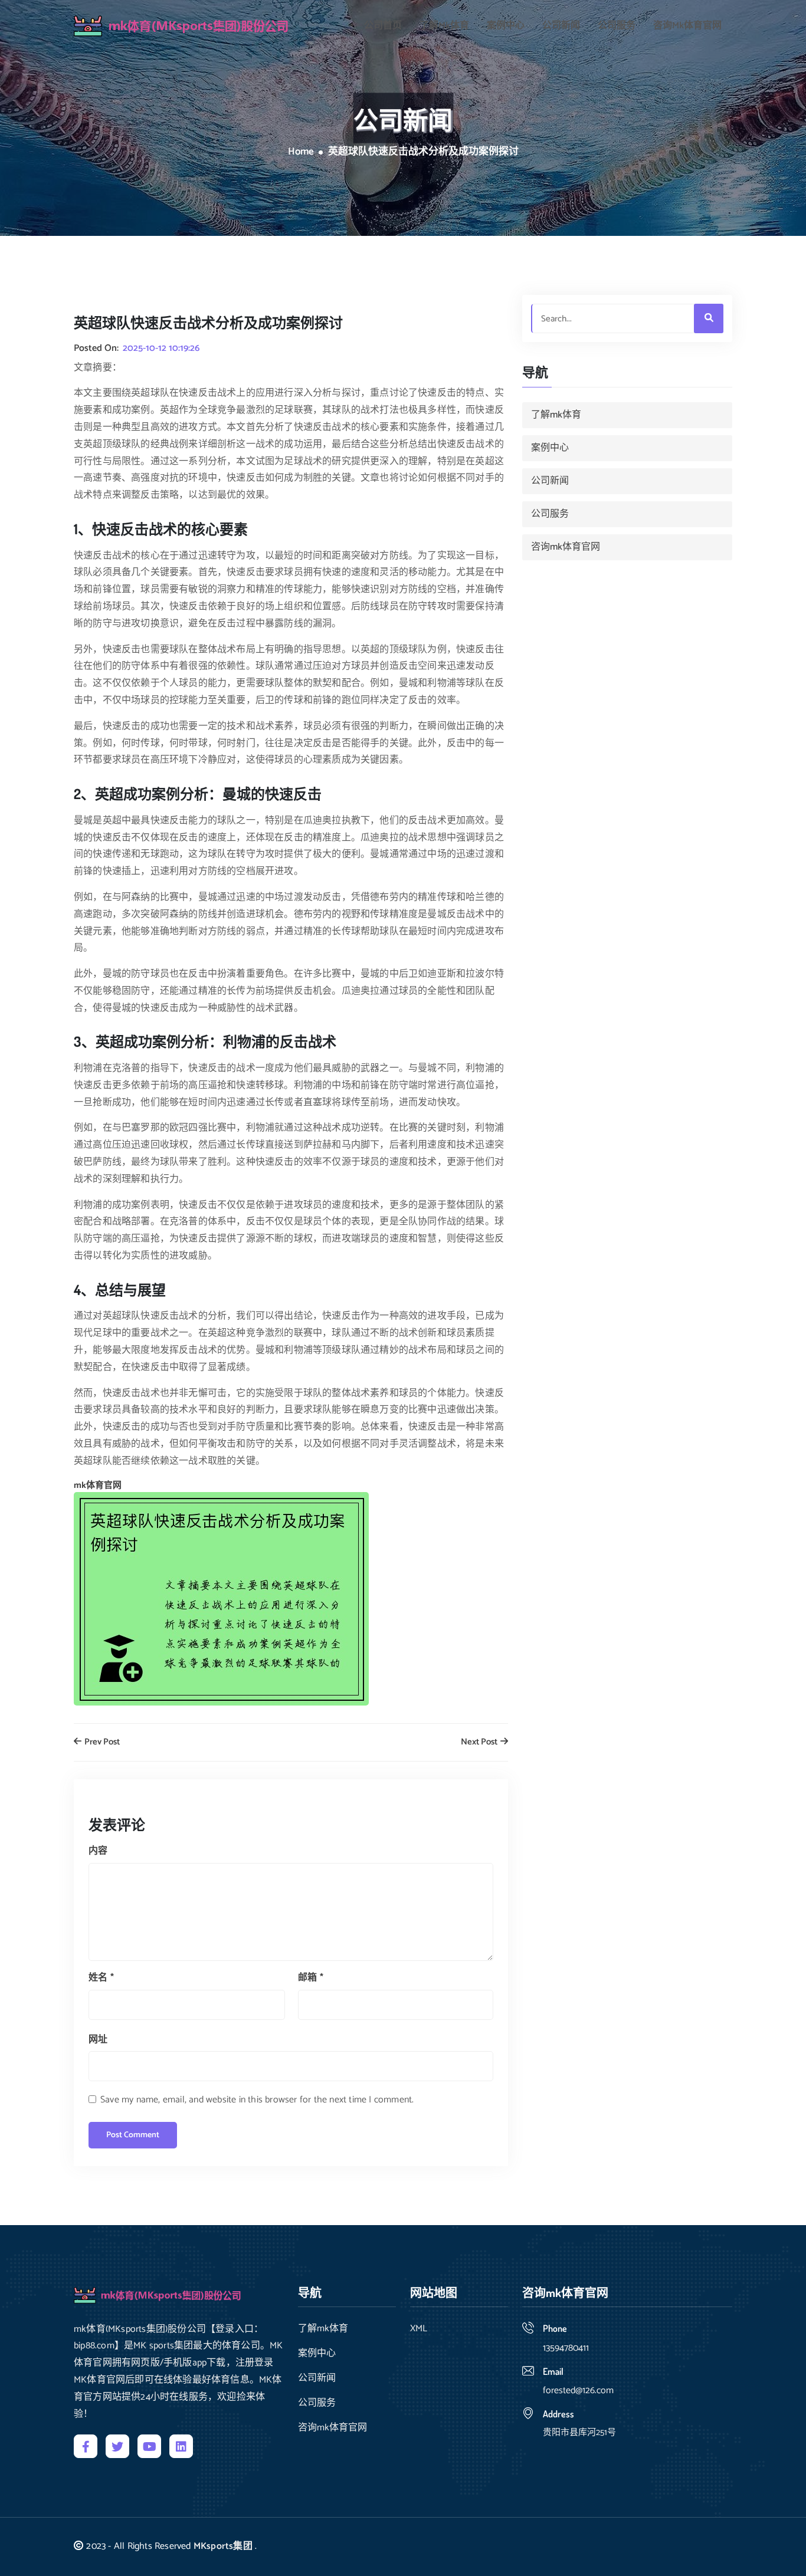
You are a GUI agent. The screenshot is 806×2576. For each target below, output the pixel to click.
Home (301, 152)
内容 (98, 1851)
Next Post (480, 1742)
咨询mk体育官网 (687, 26)
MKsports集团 (223, 2546)
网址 (98, 2040)
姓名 (101, 1978)
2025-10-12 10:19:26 (161, 349)
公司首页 (383, 26)
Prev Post (101, 1742)
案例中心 (506, 26)
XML (419, 2329)
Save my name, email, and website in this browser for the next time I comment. (257, 2100)
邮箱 (311, 1978)
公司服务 (617, 26)
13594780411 (566, 2348)
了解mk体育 (444, 26)
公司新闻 (561, 26)
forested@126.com (578, 2391)
